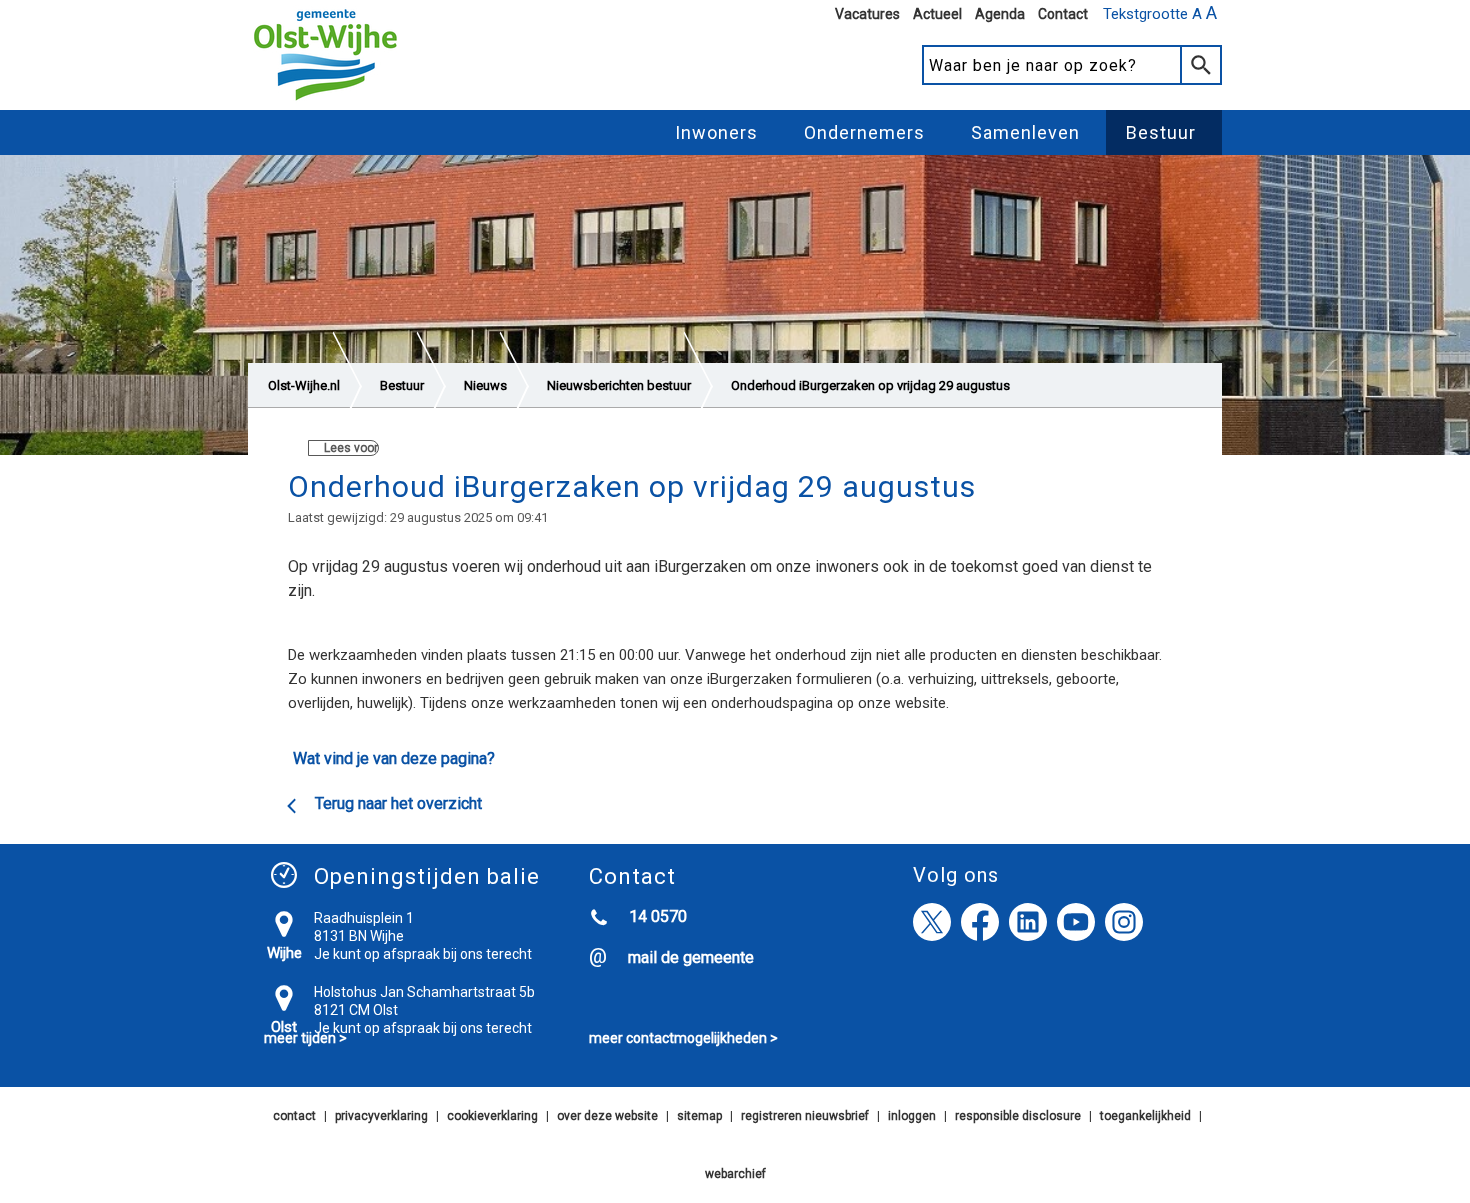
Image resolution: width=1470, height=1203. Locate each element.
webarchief (735, 1174)
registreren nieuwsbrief (805, 1116)
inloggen (912, 1116)
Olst (284, 1027)
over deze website (607, 1116)
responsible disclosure (1018, 1116)
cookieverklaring (492, 1116)
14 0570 (658, 916)
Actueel (937, 14)
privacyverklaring (381, 1116)
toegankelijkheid (1145, 1116)
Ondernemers (864, 132)
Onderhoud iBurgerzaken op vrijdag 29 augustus (870, 385)
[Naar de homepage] (325, 101)
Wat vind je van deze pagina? (394, 758)
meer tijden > (305, 1038)
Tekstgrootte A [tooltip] (1160, 13)
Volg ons (956, 875)
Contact (1063, 14)
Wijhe (284, 953)
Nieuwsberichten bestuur (619, 385)
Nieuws (485, 385)
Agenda (1000, 14)
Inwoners (716, 132)
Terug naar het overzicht (398, 803)
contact (294, 1116)
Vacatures (867, 14)
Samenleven (1025, 132)
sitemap (699, 1116)
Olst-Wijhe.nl (304, 385)
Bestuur (1161, 132)
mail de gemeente (691, 957)
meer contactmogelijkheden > (683, 1038)
